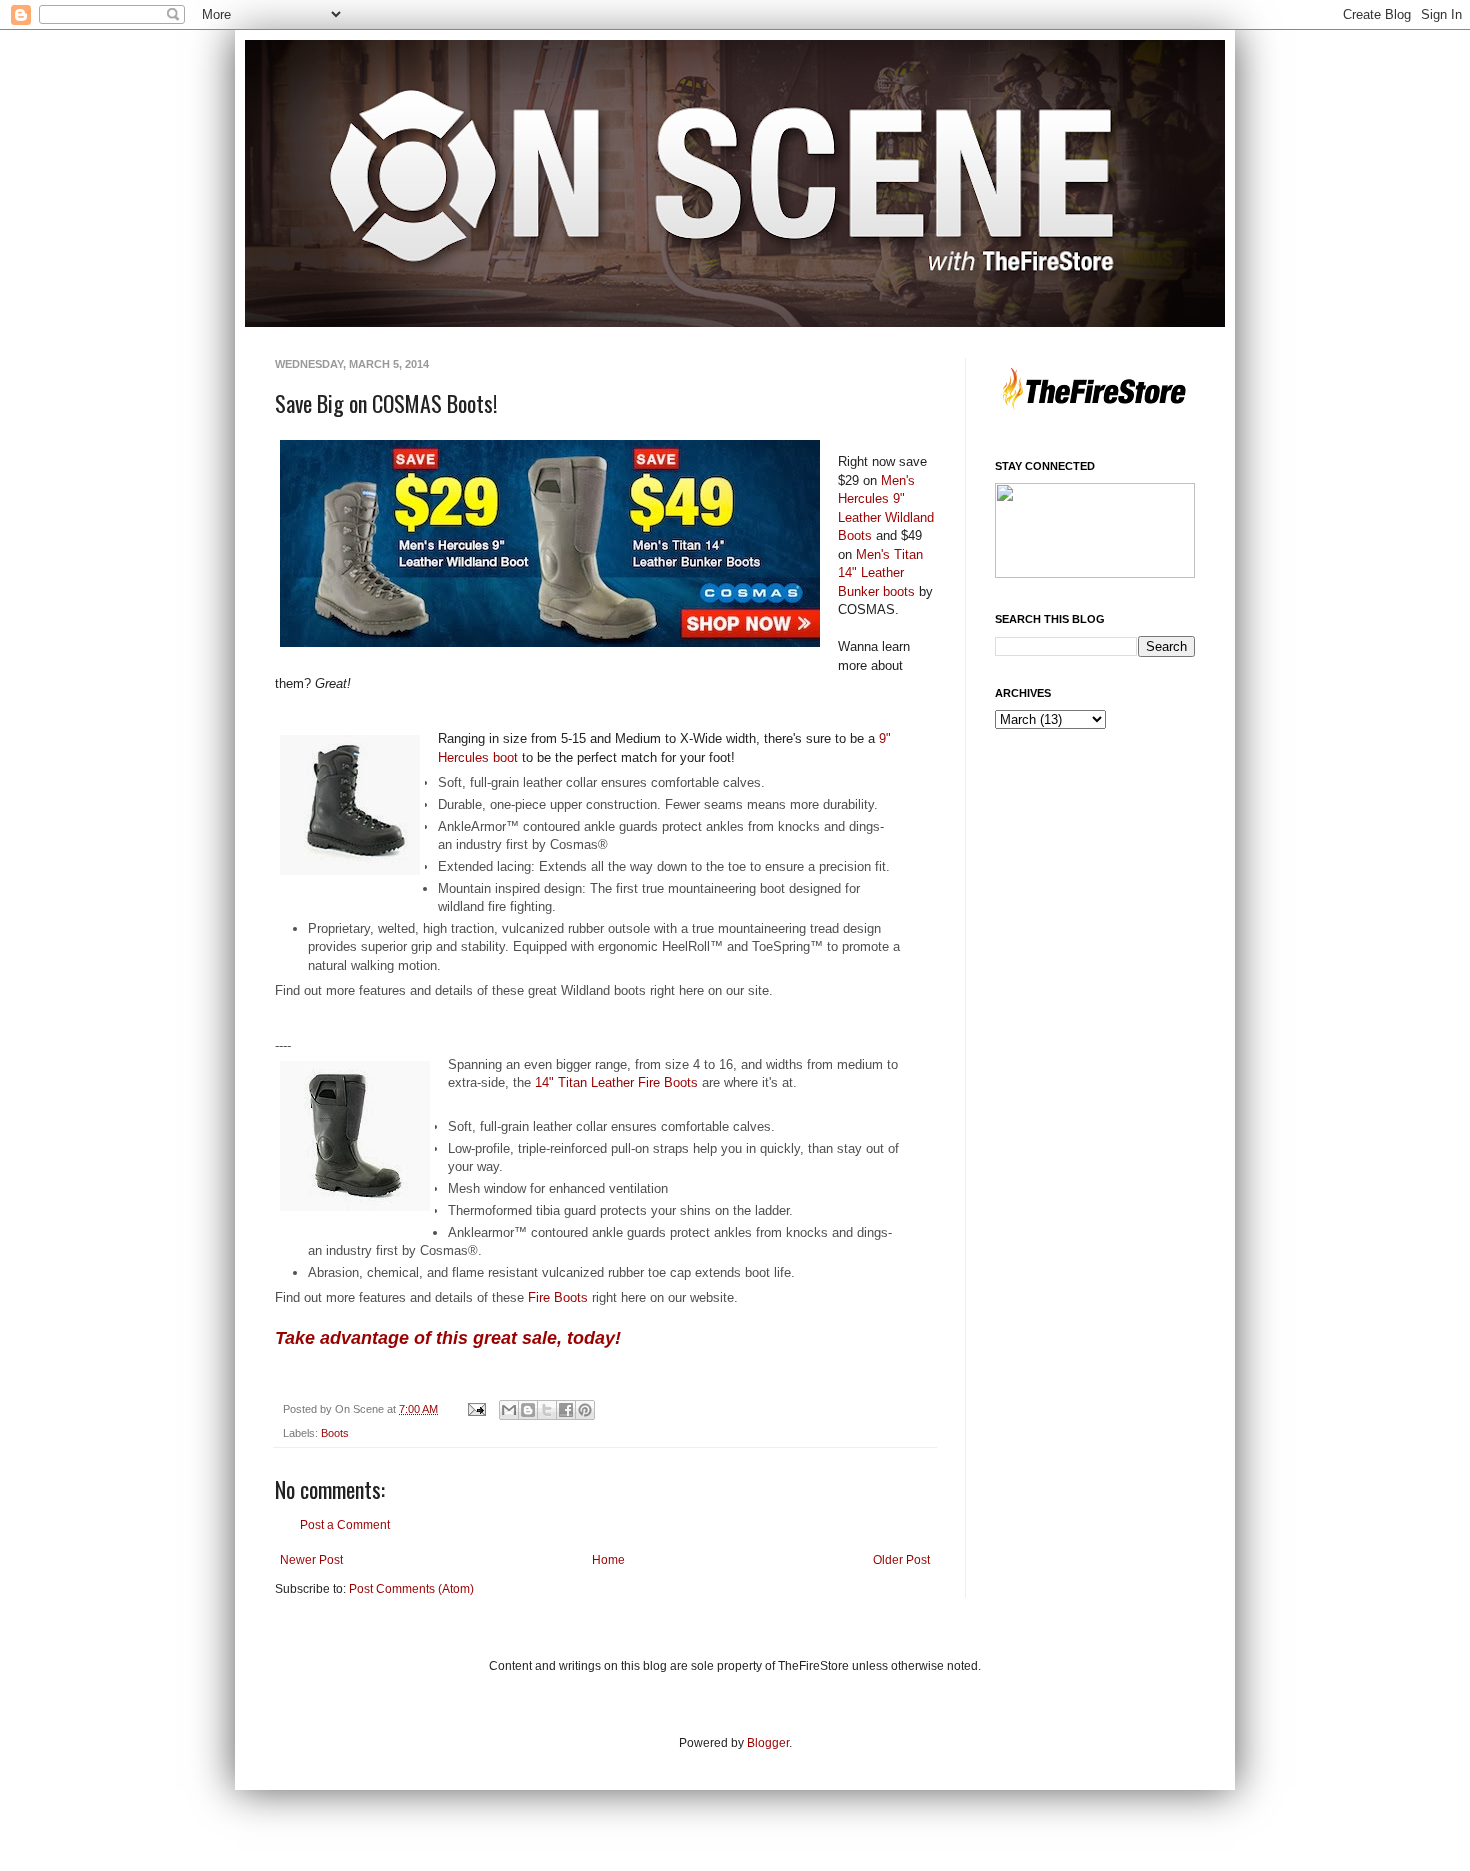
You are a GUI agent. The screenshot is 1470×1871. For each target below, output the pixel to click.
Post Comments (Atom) (411, 1589)
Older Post (901, 1560)
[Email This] (509, 1410)
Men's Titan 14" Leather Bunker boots (880, 573)
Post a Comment (345, 1525)
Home (608, 1560)
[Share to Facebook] (566, 1410)
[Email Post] (476, 1409)
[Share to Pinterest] (585, 1410)
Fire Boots (556, 1297)
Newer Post (311, 1560)
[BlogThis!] (528, 1410)
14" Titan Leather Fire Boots (616, 1082)
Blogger (768, 1743)
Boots (335, 1433)
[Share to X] (547, 1410)
